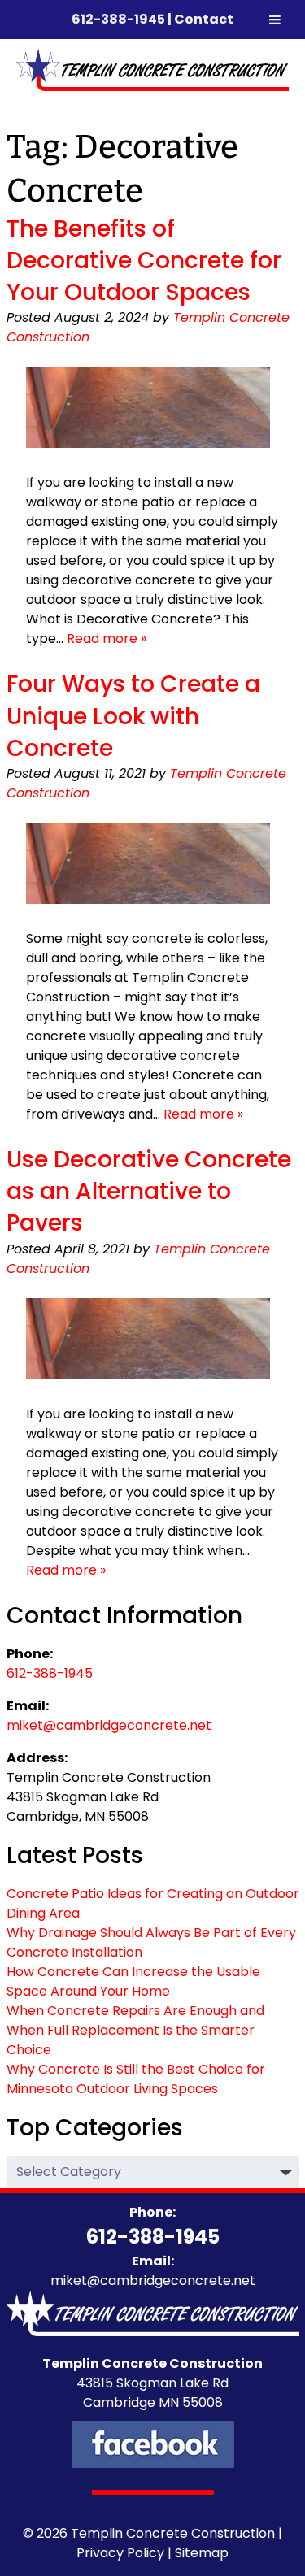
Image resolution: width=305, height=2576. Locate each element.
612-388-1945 (118, 19)
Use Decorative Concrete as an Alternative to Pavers (149, 1191)
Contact (204, 19)
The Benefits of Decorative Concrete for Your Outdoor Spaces (144, 261)
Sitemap (202, 2553)
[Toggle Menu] (275, 20)
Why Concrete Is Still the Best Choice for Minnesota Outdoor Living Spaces (136, 2079)
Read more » (107, 639)
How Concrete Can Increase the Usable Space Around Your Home (133, 1981)
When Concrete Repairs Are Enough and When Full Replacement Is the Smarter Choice (135, 2030)
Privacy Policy (120, 2553)
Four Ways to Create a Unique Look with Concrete (133, 716)
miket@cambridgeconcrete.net (109, 1725)
